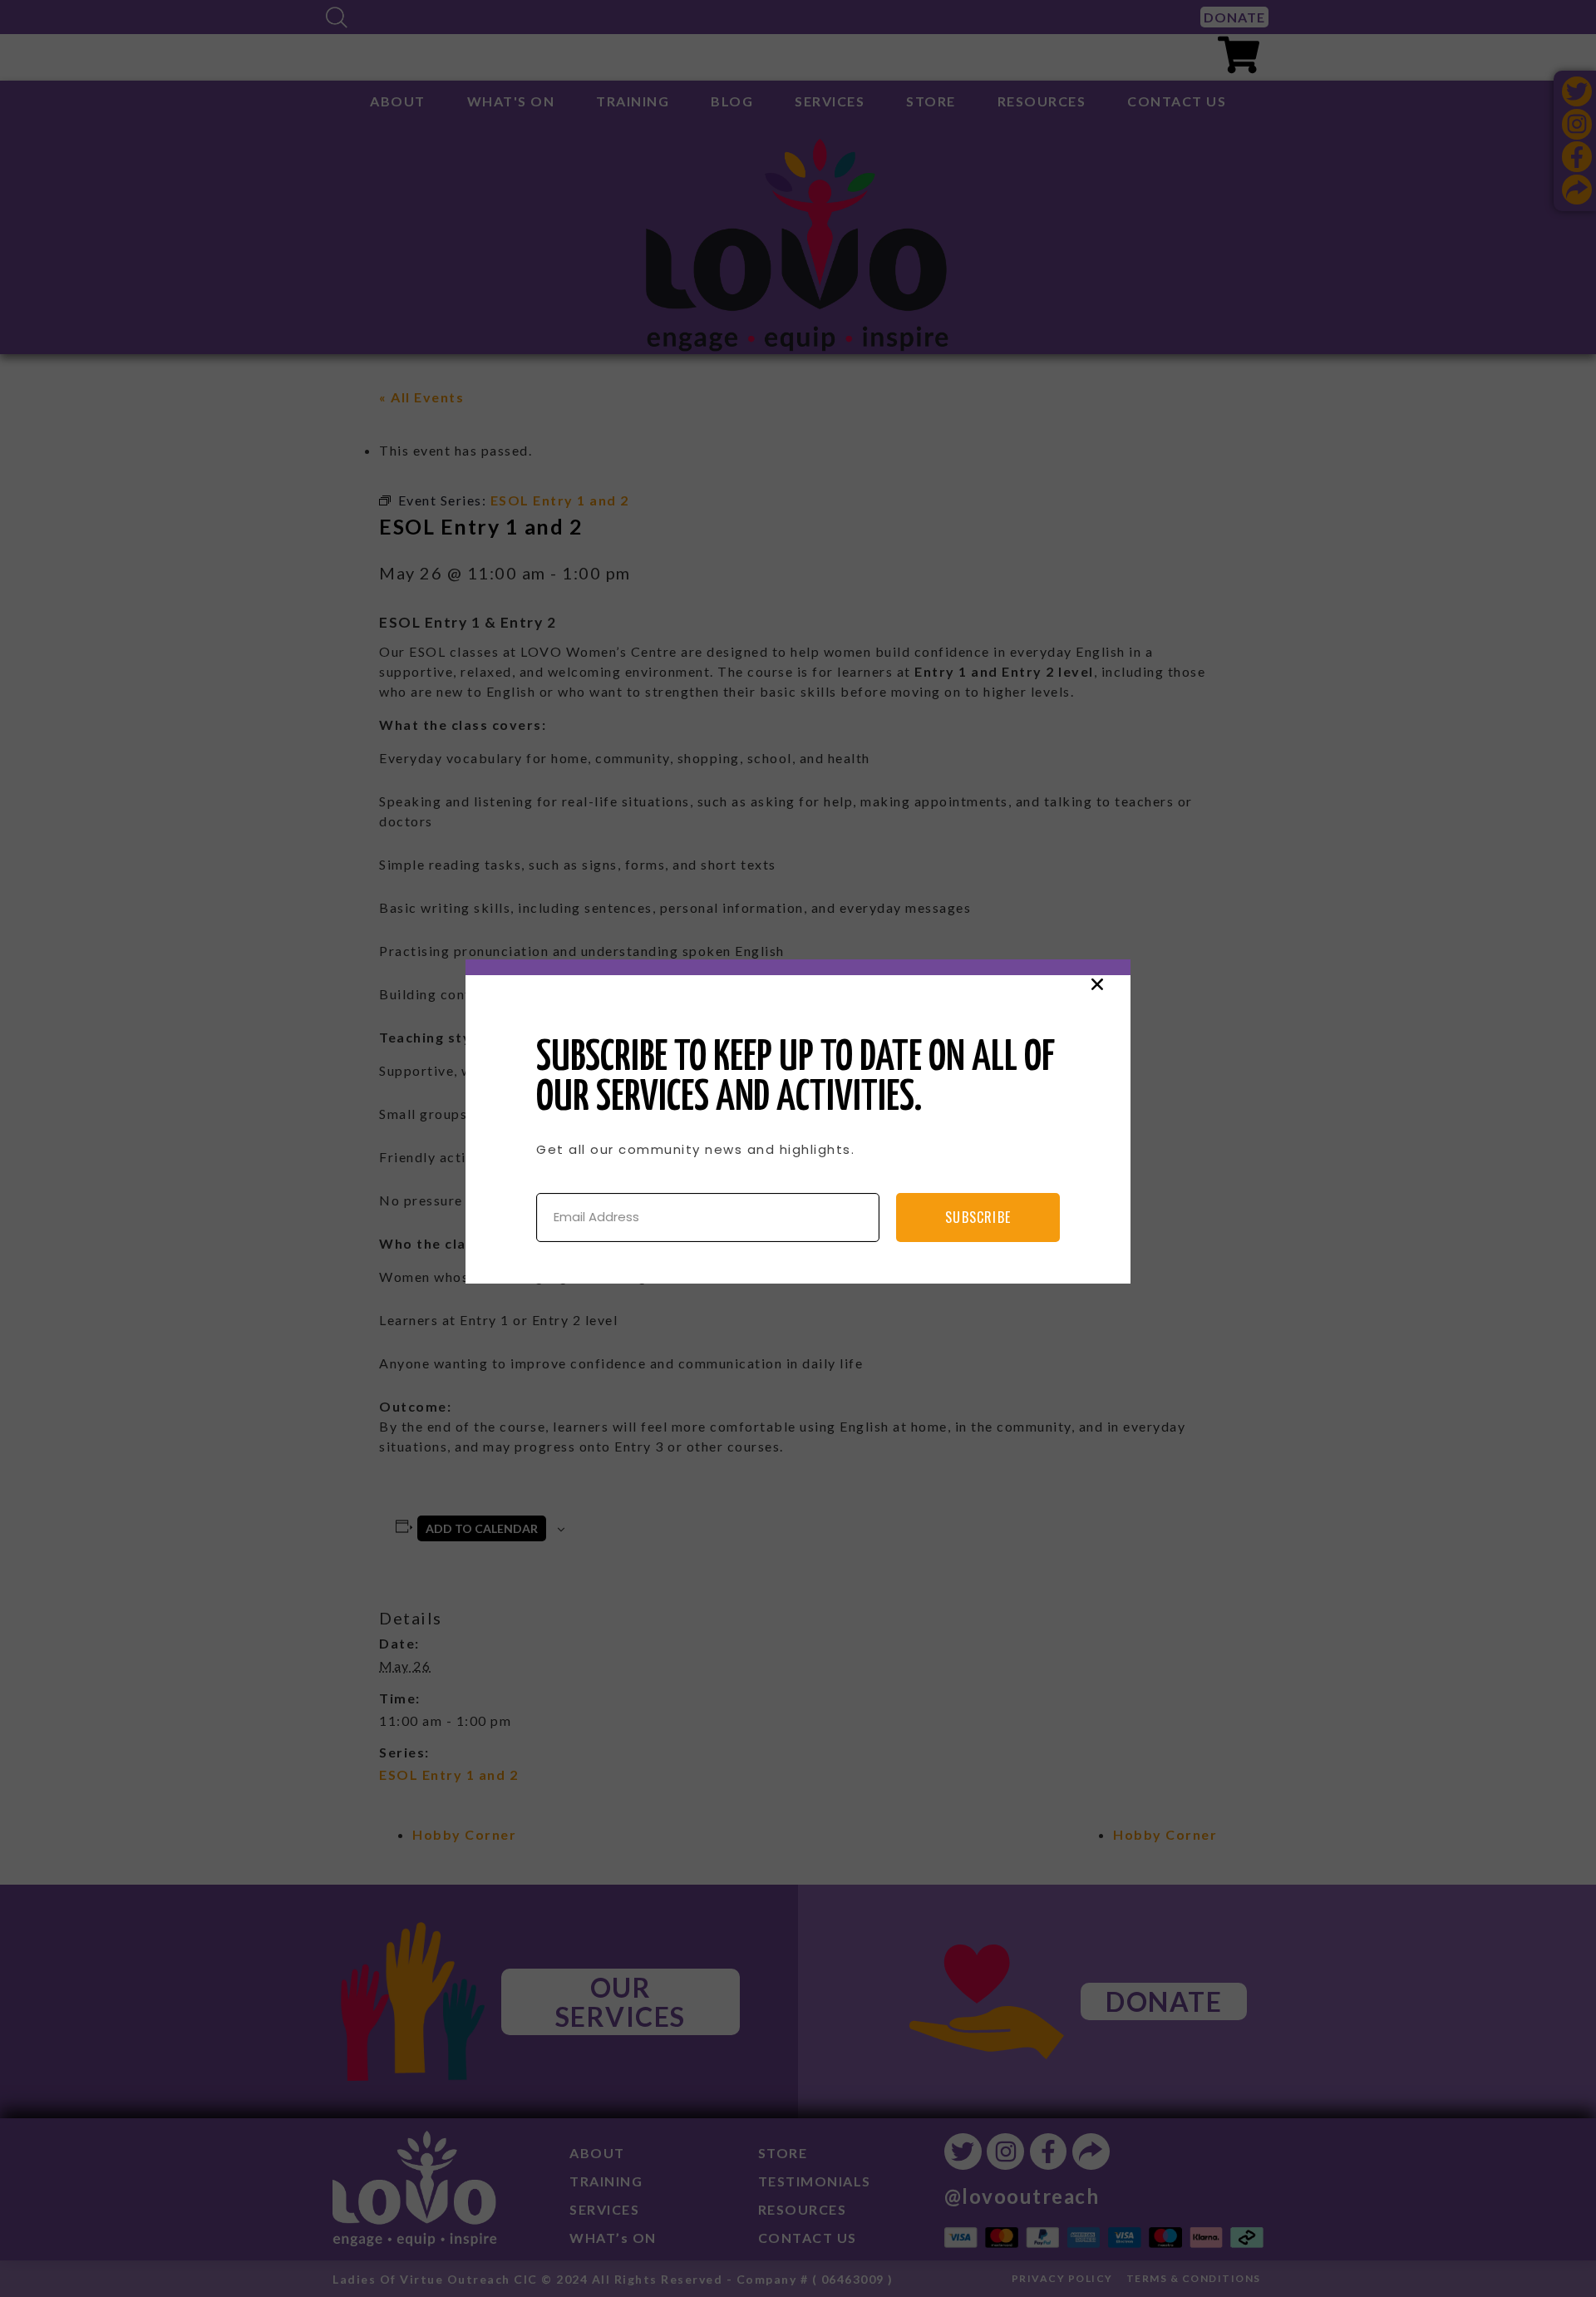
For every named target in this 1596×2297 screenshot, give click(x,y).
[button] (1097, 984)
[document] (798, 1148)
